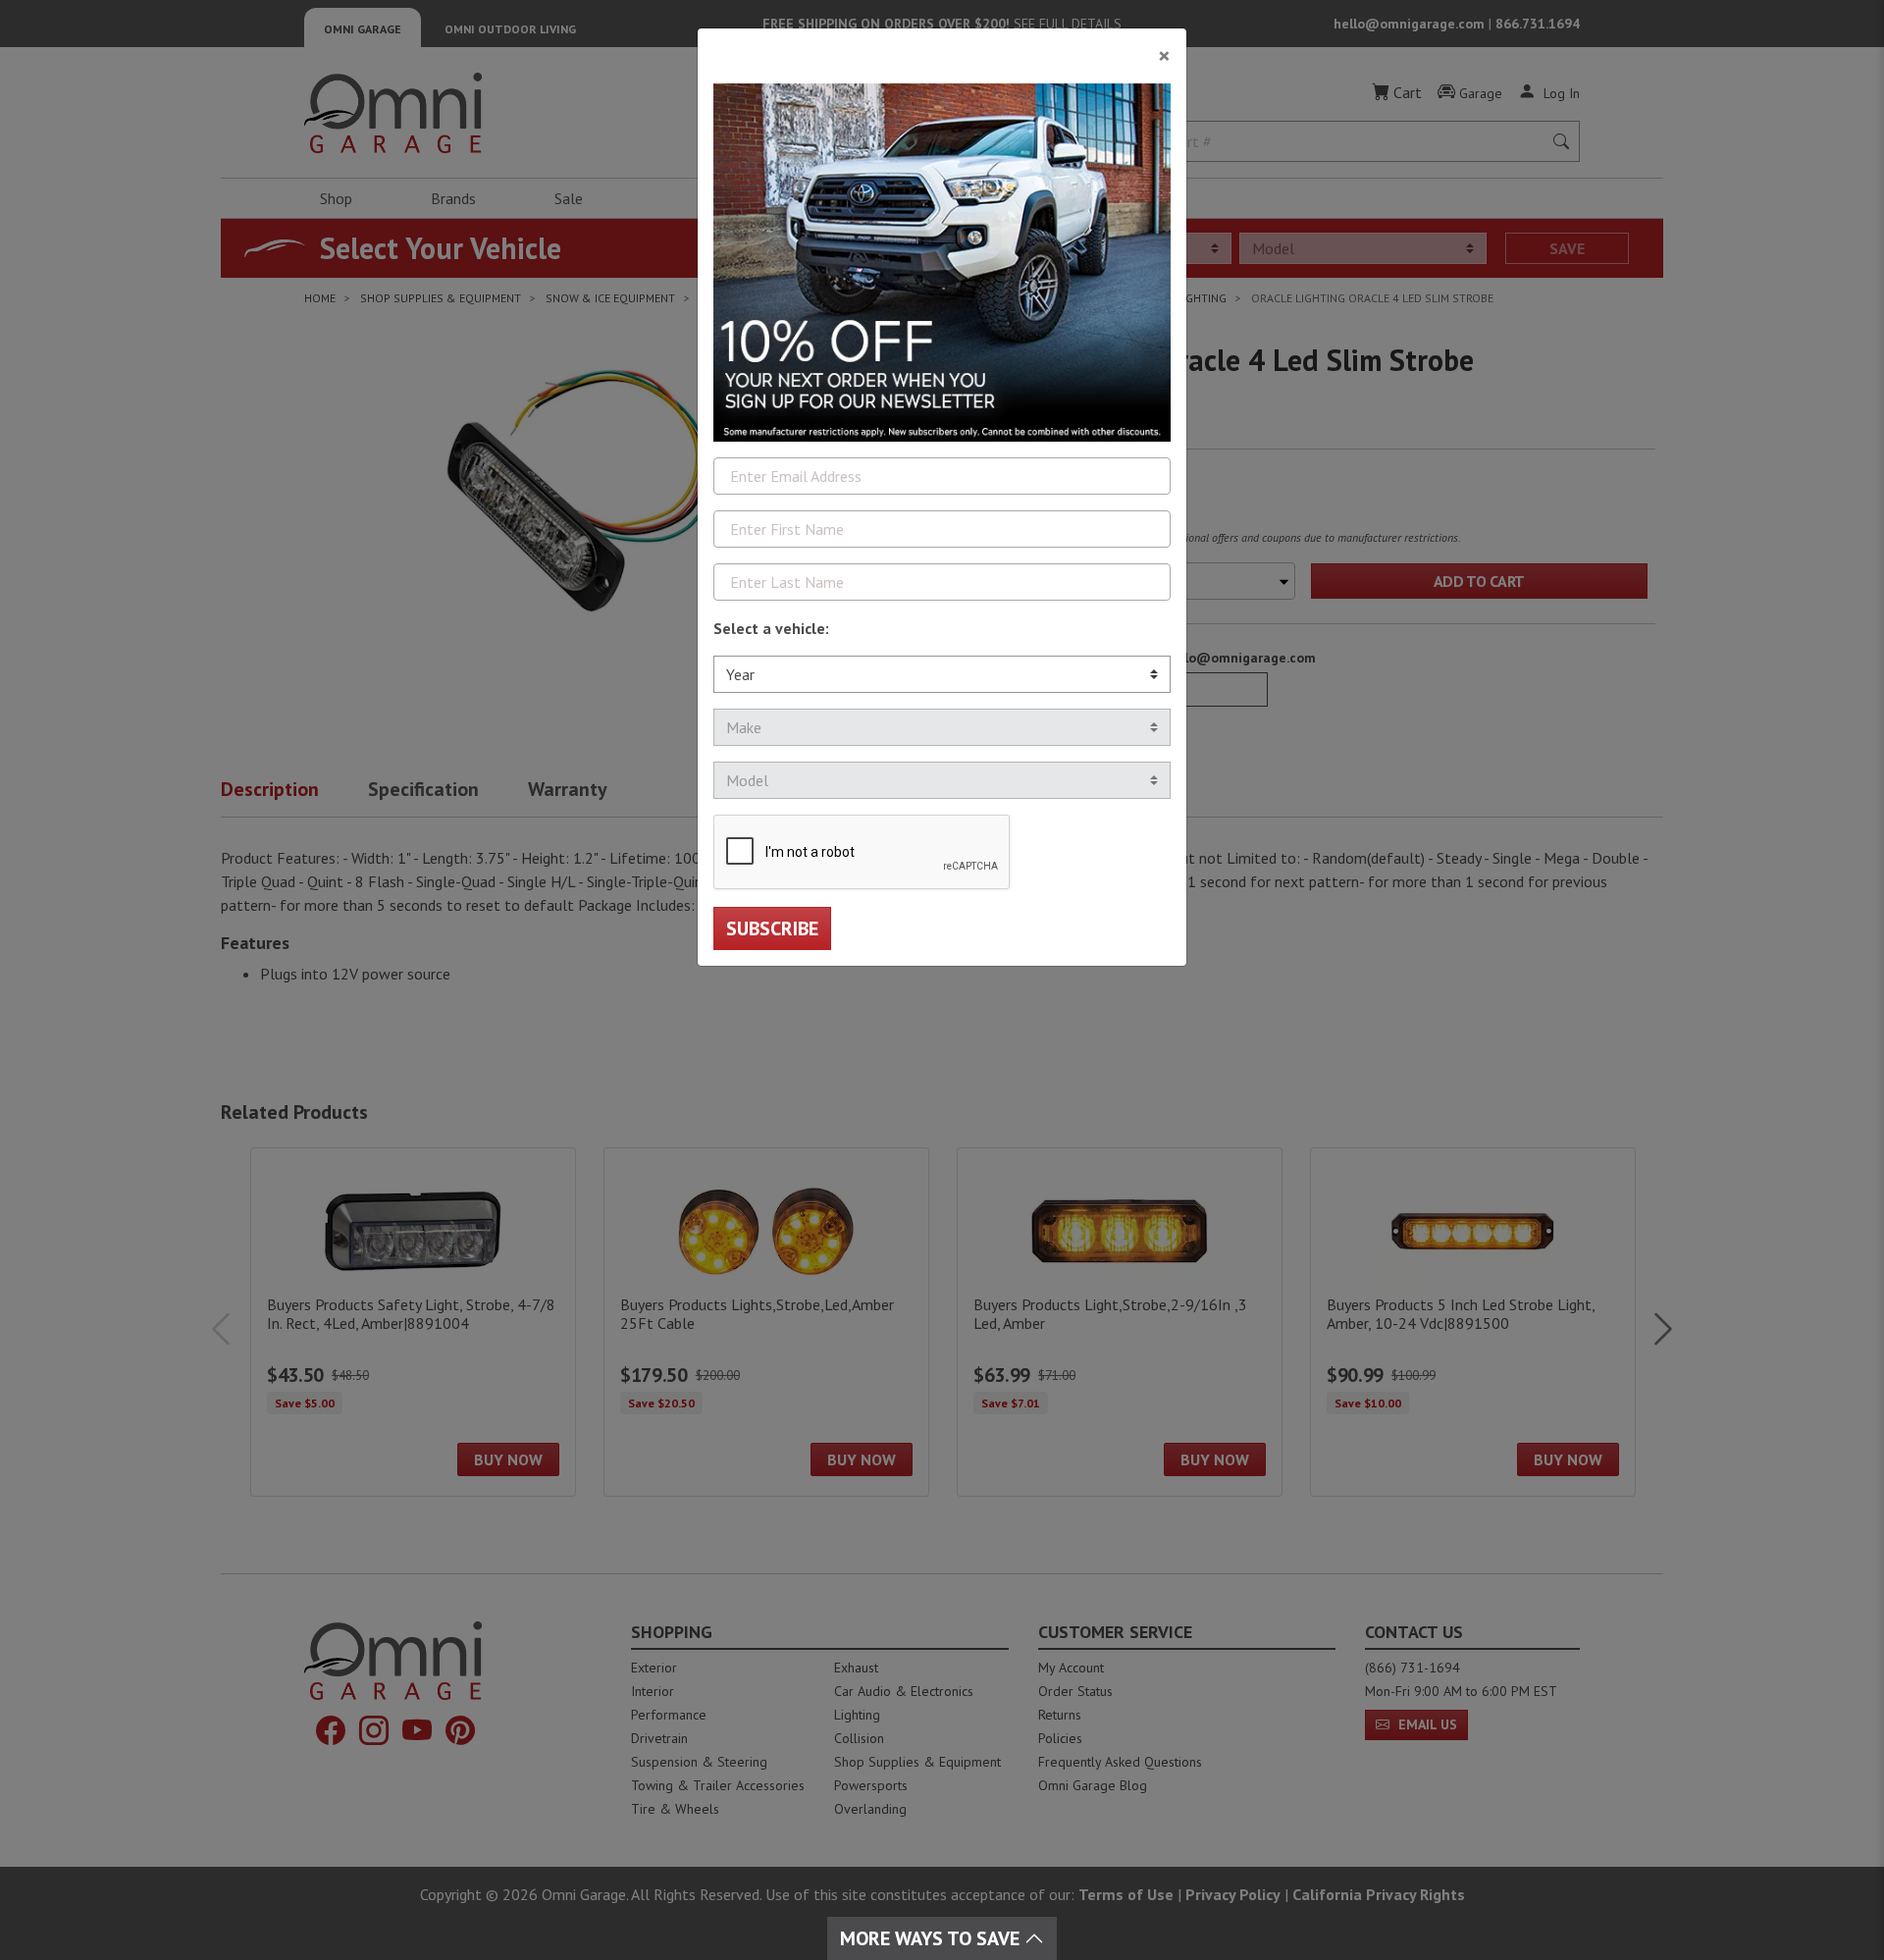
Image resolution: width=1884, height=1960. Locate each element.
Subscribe (772, 928)
